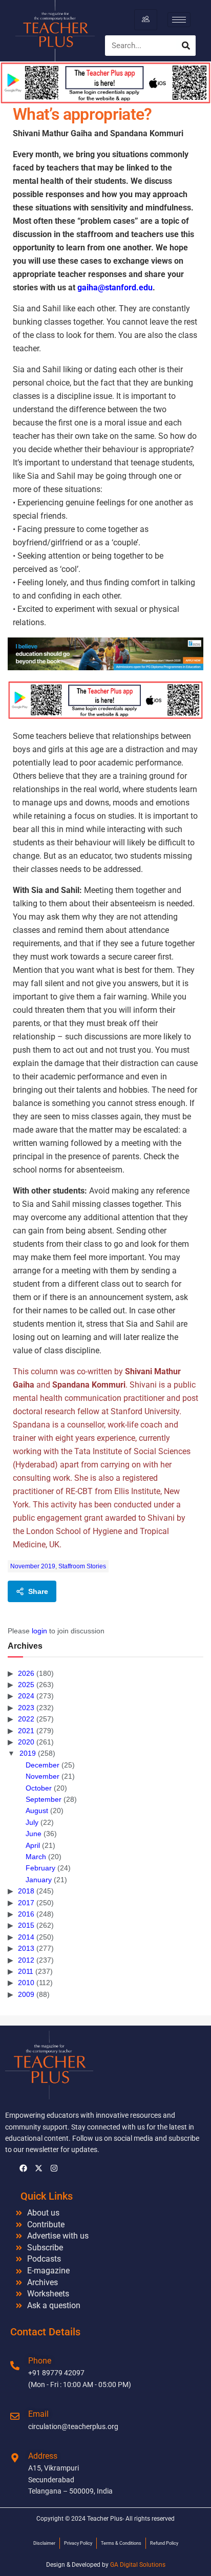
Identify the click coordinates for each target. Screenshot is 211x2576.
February (40, 1868)
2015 (26, 1925)
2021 (26, 1731)
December (43, 1765)
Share (38, 1591)
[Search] (186, 46)
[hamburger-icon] (146, 19)
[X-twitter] (38, 2168)
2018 (26, 1891)
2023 (26, 1708)
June (34, 1834)
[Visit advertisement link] (105, 654)
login (39, 1631)
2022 (26, 1719)
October (39, 1788)
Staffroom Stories (82, 1566)
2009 (26, 1994)
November (43, 1776)
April (33, 1845)
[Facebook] (23, 2168)
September (44, 1799)
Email (38, 2414)
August (37, 1811)
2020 (26, 1742)
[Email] (15, 2416)
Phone (40, 2361)
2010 (26, 1983)
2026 (26, 1673)
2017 (26, 1903)
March (36, 1857)
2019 (28, 1753)
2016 (26, 1914)
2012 (26, 1960)
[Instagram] (54, 2168)
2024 (26, 1696)
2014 (26, 1937)
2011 (26, 1971)
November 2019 (33, 1566)
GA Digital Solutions (138, 2565)
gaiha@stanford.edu (115, 288)
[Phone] (15, 2366)
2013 (26, 1948)
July (32, 1822)
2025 (26, 1685)
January (39, 1880)
